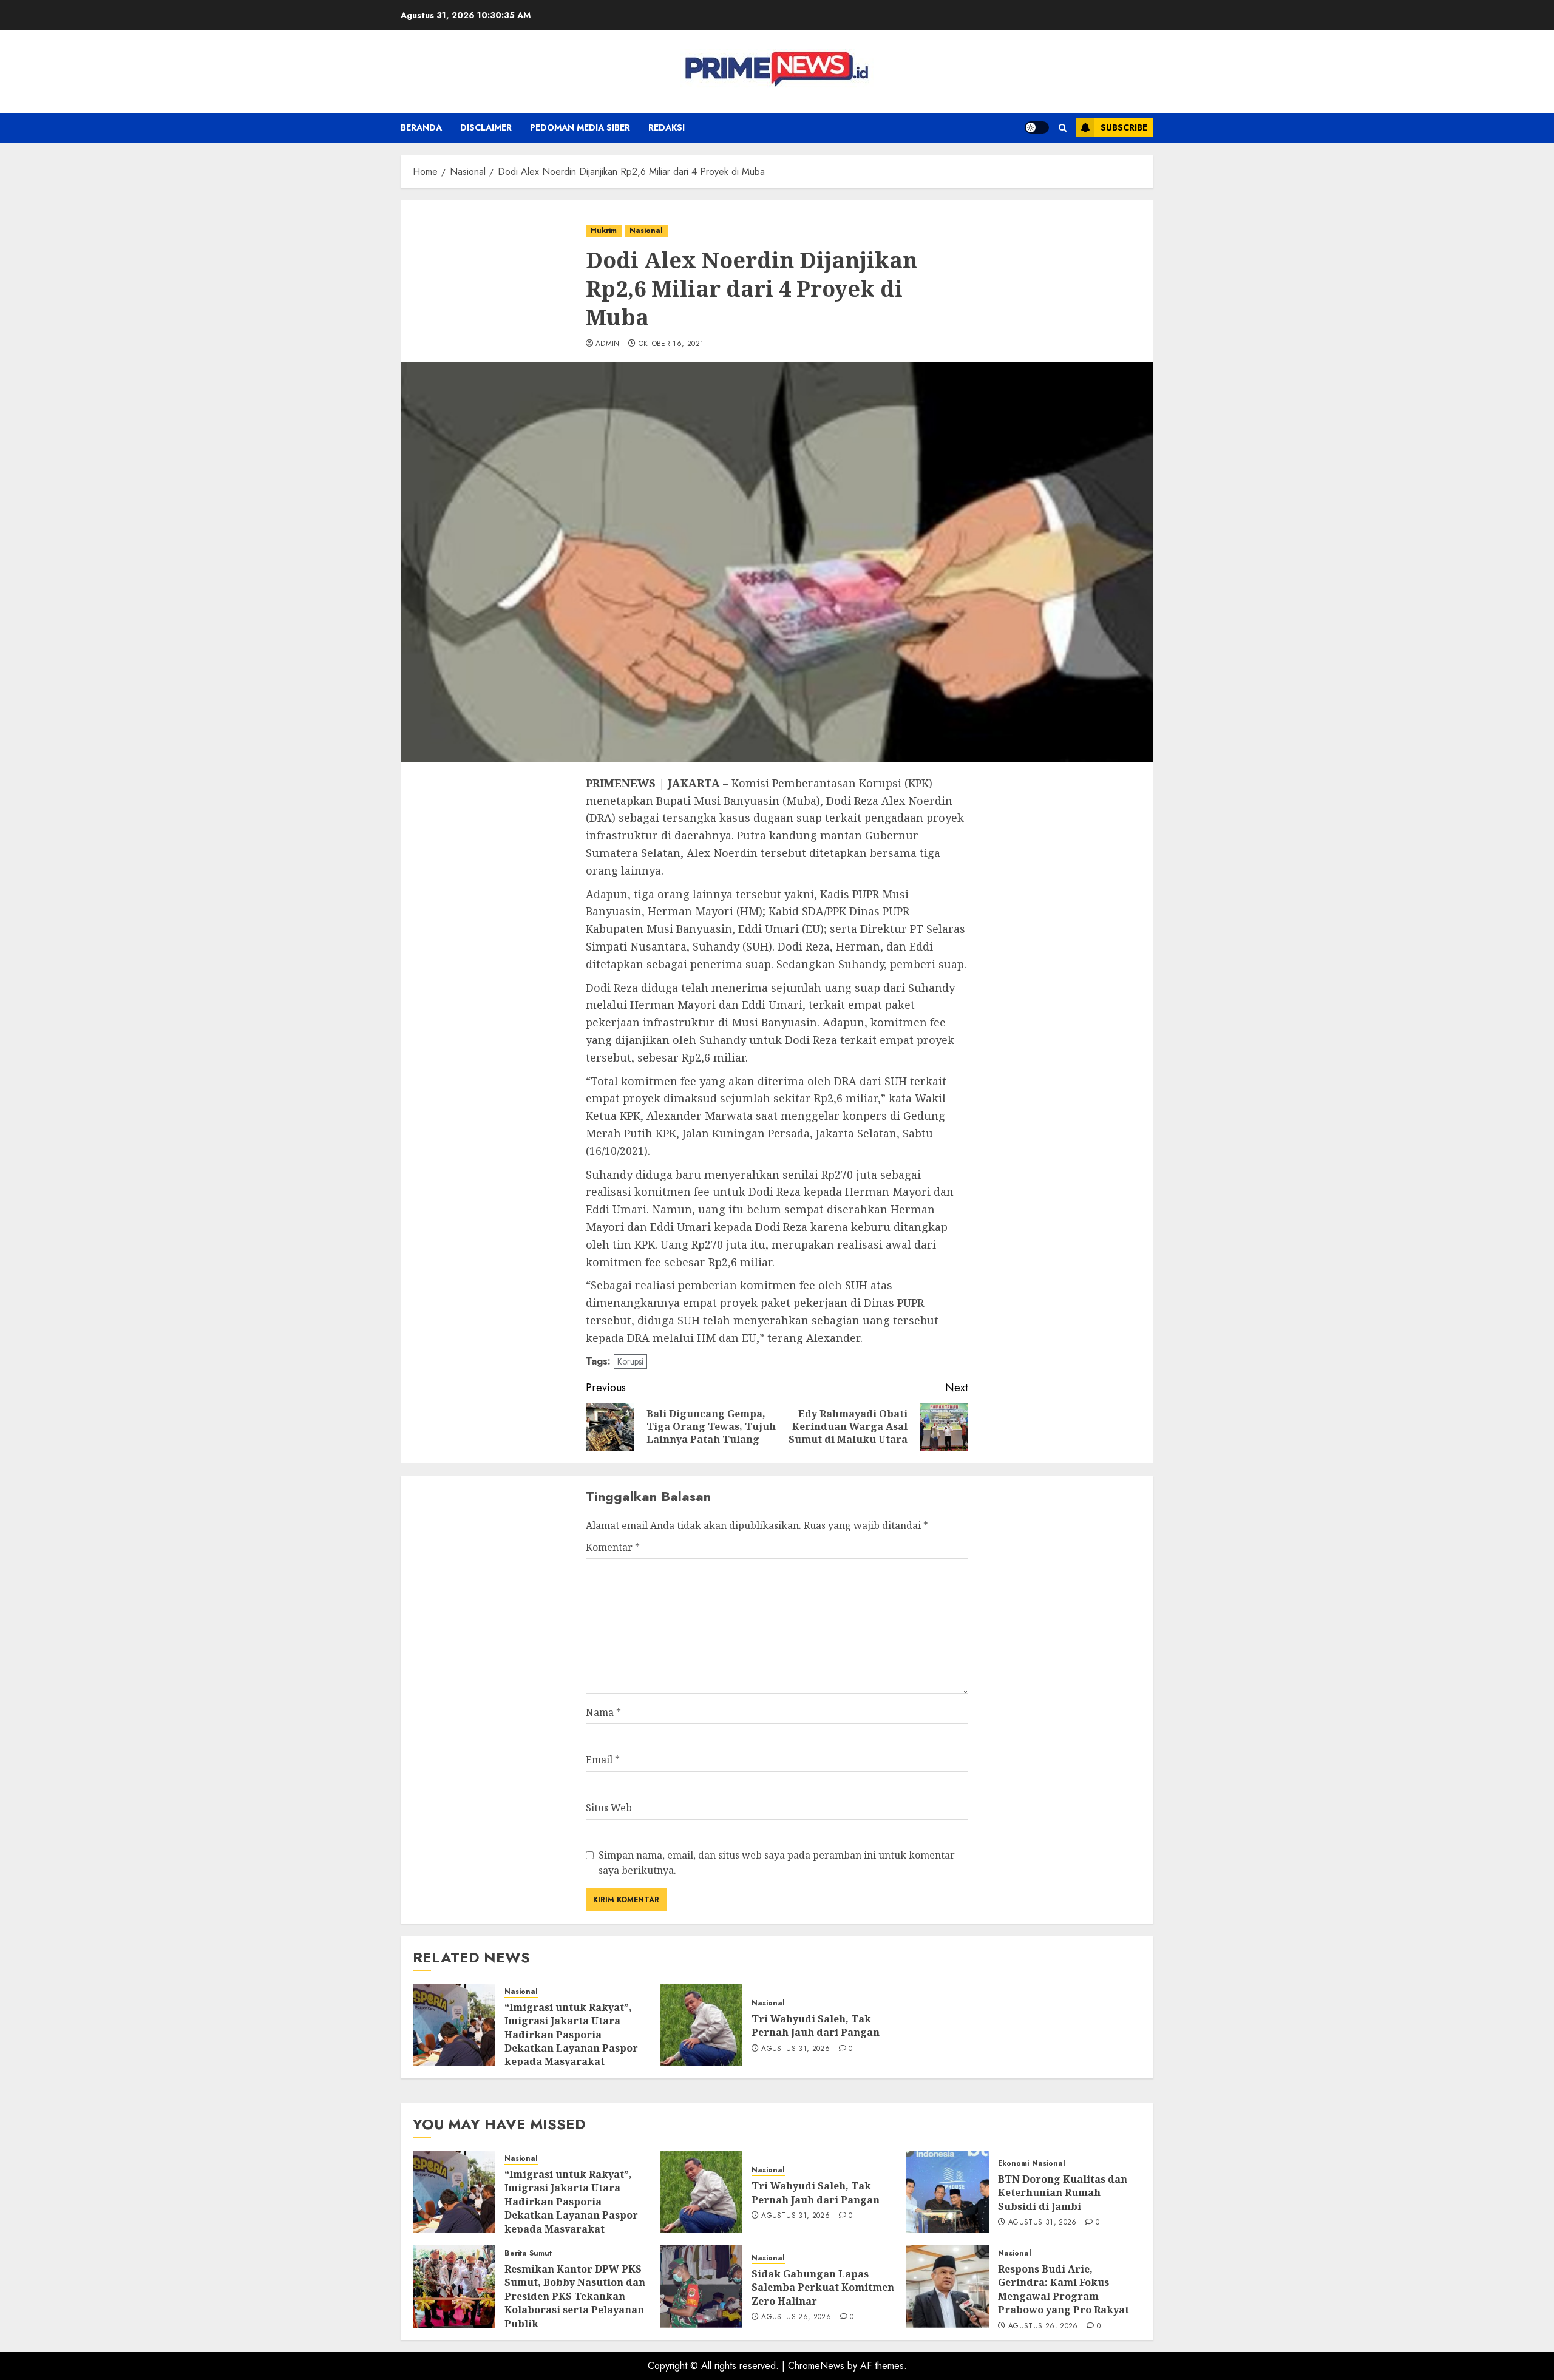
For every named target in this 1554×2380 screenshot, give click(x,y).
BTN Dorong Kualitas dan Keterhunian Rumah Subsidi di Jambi (1063, 2193)
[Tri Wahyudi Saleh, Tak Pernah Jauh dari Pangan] (701, 2025)
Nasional (646, 231)
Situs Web (609, 1808)
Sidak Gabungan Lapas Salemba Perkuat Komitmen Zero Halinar (823, 2287)
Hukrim (604, 231)
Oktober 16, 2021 (671, 344)
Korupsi (630, 1361)
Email (603, 1760)
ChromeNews (816, 2366)
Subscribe (1124, 127)
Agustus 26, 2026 (796, 2317)
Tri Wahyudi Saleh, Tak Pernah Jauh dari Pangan (816, 2026)
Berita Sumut (528, 2253)
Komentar (613, 1547)
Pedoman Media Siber (580, 127)
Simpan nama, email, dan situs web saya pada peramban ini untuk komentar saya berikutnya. (777, 1863)
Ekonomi (1013, 2164)
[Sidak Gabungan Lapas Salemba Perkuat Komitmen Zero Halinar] (701, 2287)
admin (608, 344)
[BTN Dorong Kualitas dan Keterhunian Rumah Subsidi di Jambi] (948, 2192)
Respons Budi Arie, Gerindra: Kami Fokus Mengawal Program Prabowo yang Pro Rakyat (1064, 2289)
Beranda (421, 127)
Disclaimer (486, 127)
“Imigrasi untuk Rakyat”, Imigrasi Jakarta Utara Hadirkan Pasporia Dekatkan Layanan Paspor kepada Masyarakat (571, 2035)
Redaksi (667, 127)
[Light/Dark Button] (1037, 127)
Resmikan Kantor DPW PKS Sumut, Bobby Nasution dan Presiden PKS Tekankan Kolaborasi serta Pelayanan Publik (575, 2296)
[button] (1063, 128)
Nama (603, 1712)
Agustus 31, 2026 (796, 2049)
